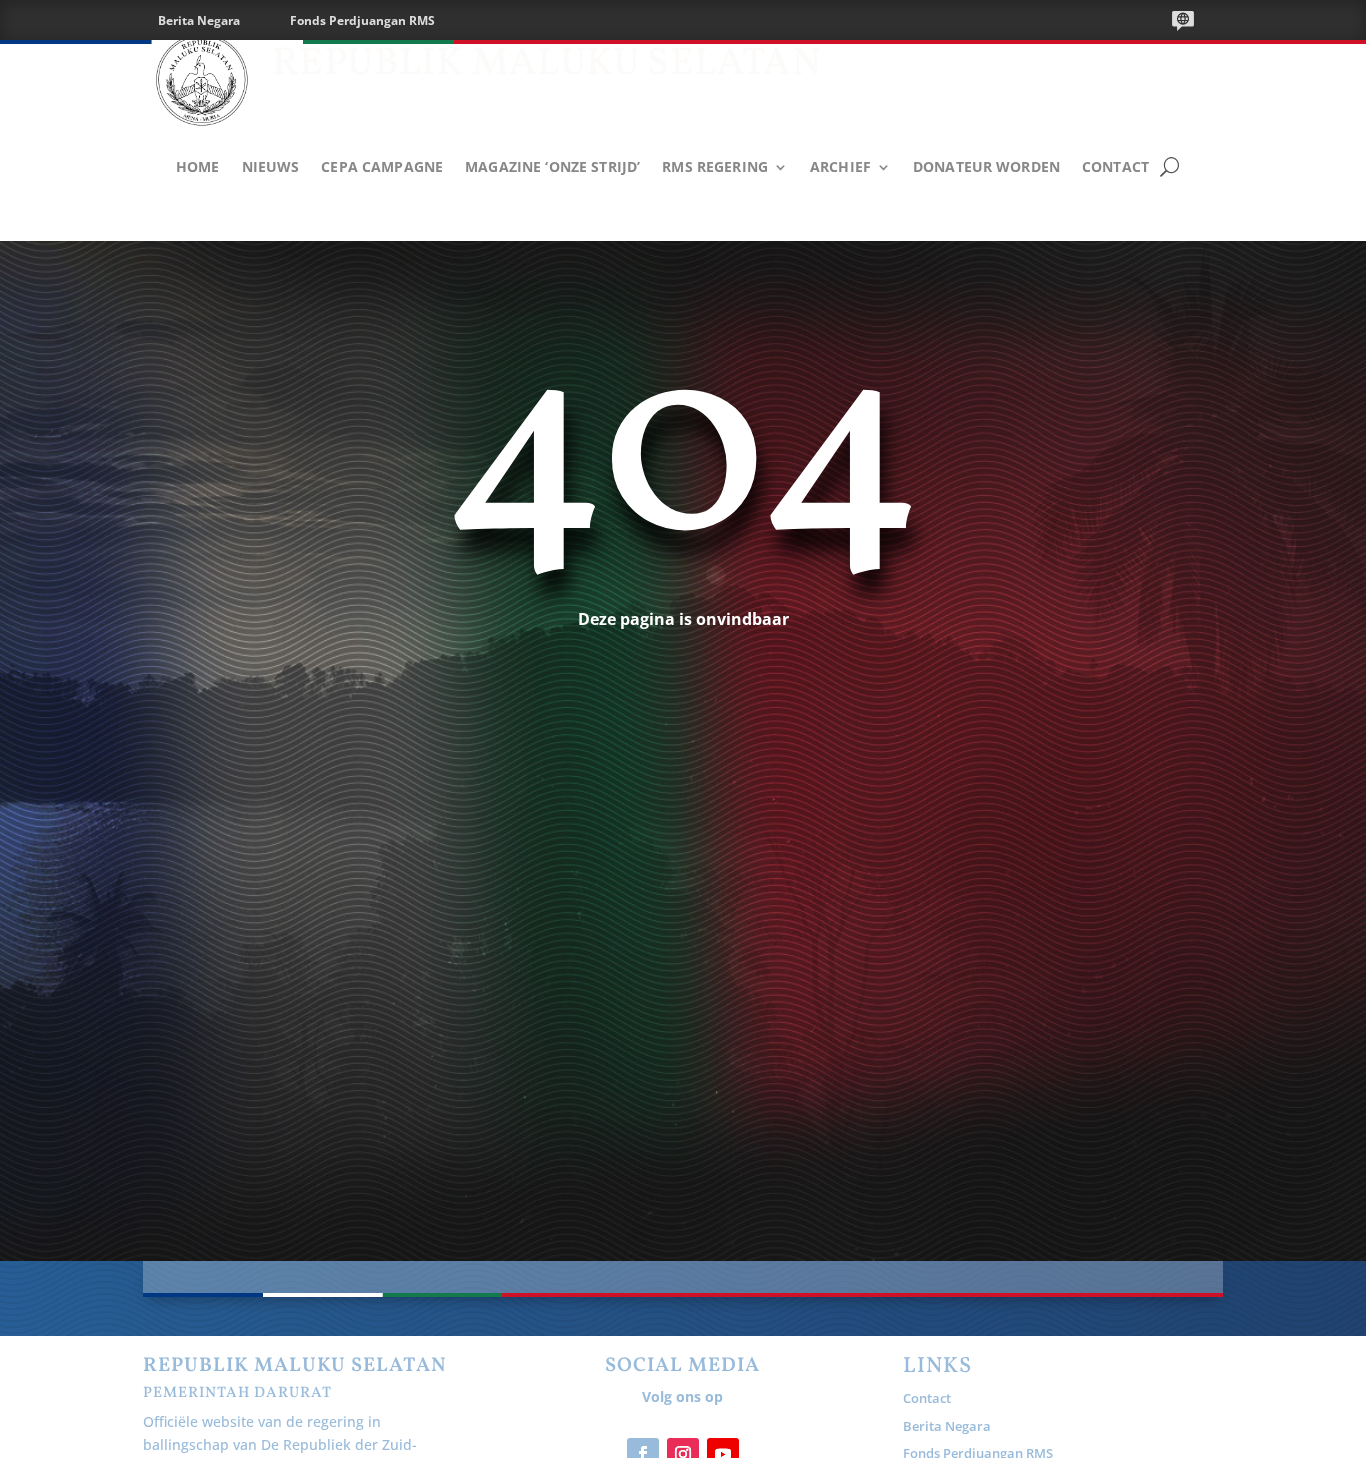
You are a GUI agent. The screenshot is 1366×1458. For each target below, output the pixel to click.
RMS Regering (715, 168)
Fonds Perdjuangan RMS (362, 20)
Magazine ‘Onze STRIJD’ (552, 168)
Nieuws (271, 168)
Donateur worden (986, 168)
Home (198, 168)
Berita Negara (199, 20)
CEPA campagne (382, 168)
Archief (840, 168)
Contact (1115, 168)
